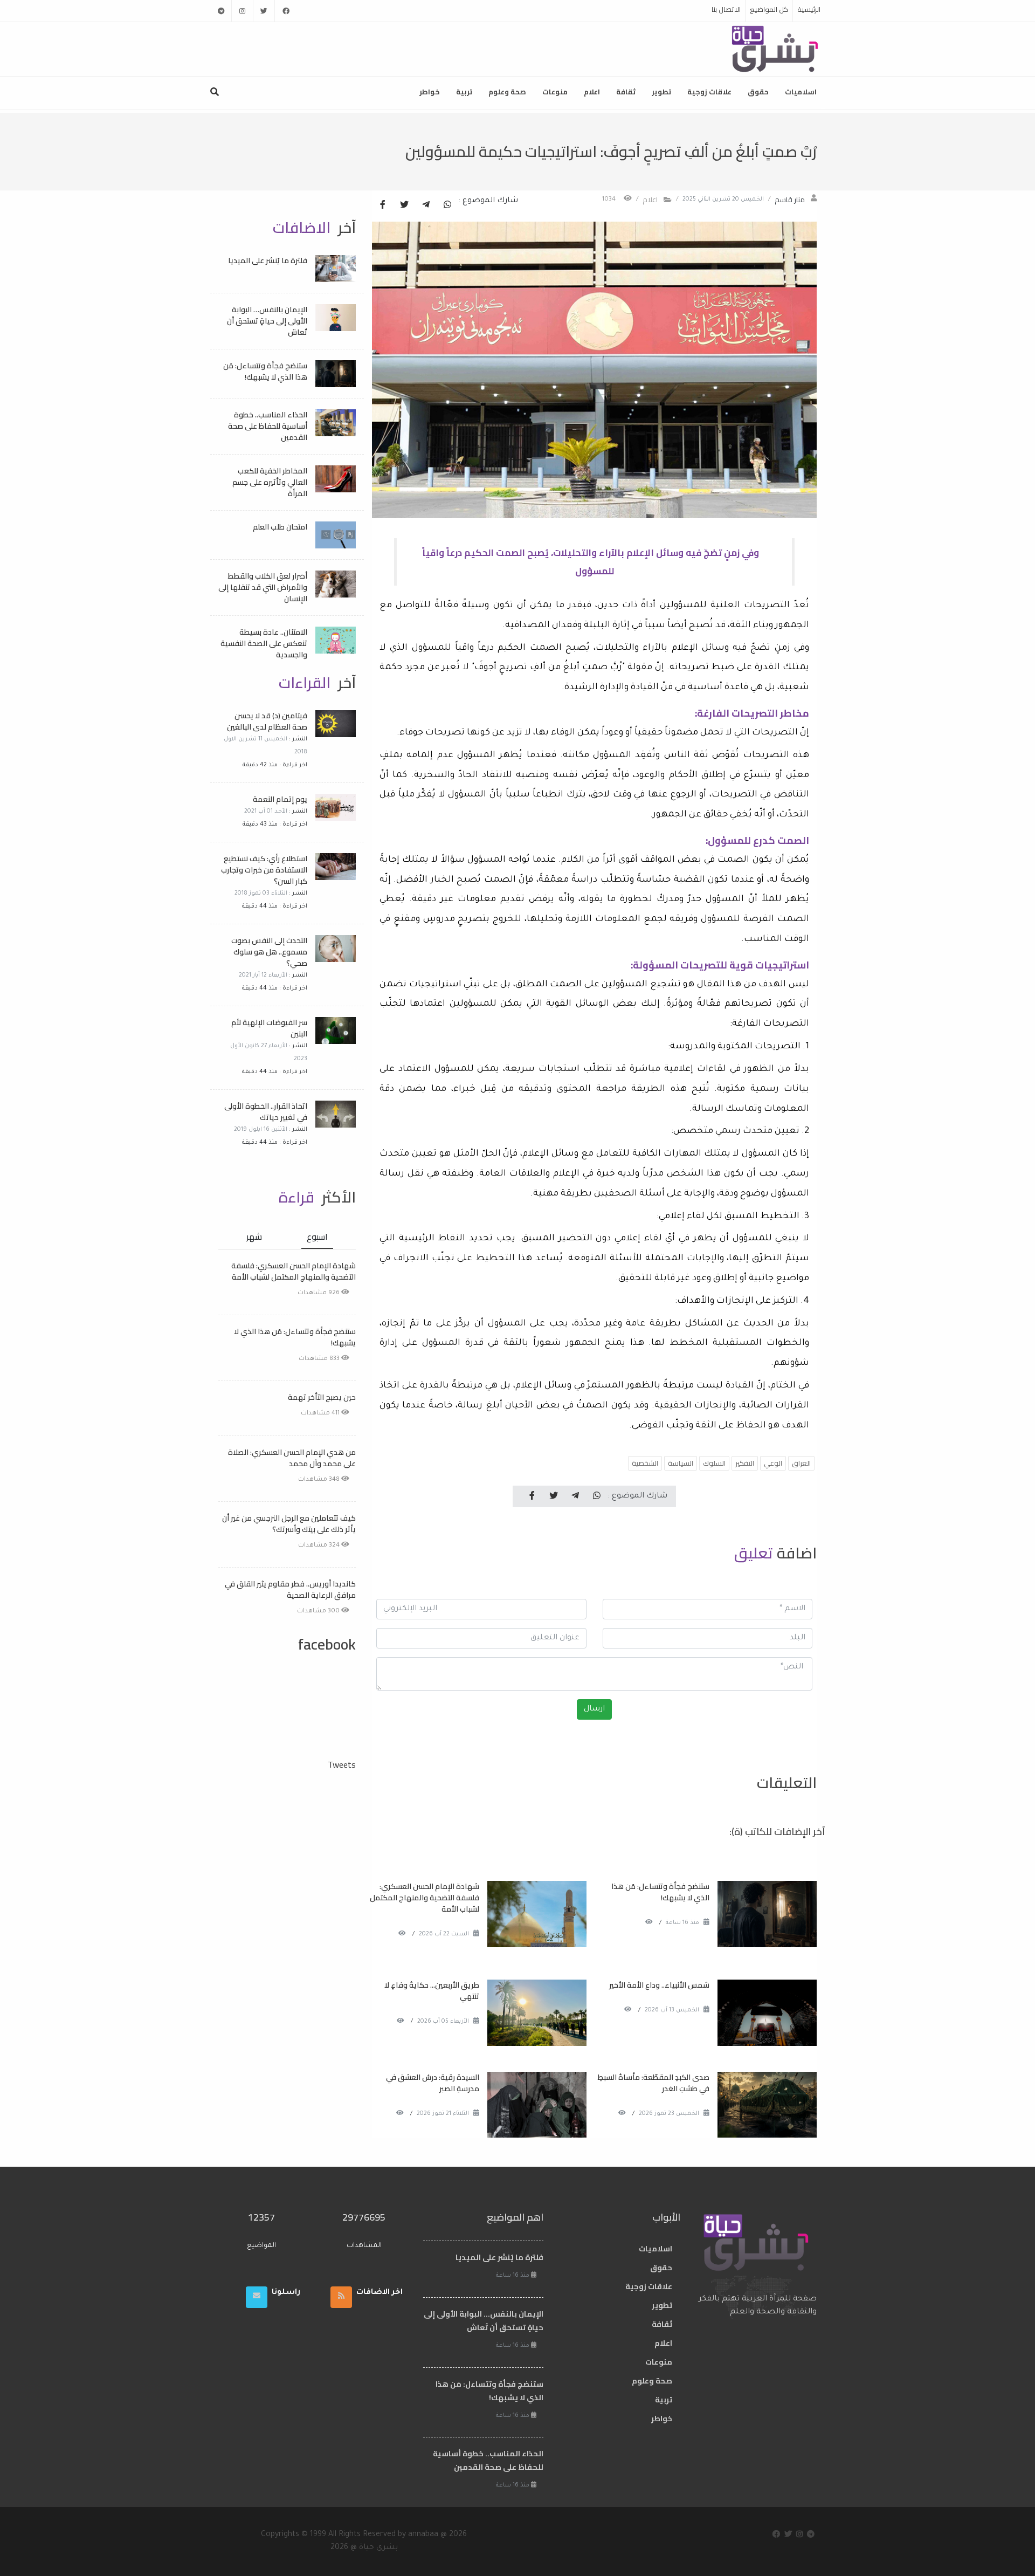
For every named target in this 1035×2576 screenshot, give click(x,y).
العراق (801, 1463)
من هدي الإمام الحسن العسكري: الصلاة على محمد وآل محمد (292, 1458)
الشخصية (645, 1463)
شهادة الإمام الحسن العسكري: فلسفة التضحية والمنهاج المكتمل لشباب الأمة (425, 1898)
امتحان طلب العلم (280, 527)
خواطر (430, 92)
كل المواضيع (769, 9)
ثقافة (626, 92)
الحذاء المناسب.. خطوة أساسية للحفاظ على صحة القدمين (268, 426)
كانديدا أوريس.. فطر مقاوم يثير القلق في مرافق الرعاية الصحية (290, 1589)
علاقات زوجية (709, 92)
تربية (464, 92)
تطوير (661, 92)
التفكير (745, 1463)
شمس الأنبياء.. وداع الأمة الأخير (659, 1985)
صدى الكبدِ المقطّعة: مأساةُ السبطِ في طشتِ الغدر (654, 2083)
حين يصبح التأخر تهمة (322, 1397)
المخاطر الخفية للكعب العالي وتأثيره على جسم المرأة (270, 482)
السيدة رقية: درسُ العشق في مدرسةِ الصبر (433, 2083)
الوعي (773, 1463)
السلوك (714, 1463)
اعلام (592, 92)
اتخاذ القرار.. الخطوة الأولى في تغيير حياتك (266, 1112)
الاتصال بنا (726, 9)
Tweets (342, 1764)
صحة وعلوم (507, 92)
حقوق (758, 92)
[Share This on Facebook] (383, 205)
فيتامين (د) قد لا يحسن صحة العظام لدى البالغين (267, 721)
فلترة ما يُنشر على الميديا (268, 260)
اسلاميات (801, 92)
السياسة (681, 1463)
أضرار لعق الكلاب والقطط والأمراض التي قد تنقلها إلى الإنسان (263, 587)
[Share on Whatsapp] (447, 205)
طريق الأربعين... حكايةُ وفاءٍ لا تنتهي (432, 1991)
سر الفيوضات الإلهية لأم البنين (269, 1028)
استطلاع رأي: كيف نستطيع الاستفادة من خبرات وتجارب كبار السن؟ (264, 870)
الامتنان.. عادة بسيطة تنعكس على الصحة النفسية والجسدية (264, 643)
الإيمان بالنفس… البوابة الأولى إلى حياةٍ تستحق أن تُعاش (267, 321)
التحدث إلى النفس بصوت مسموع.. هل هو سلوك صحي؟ (269, 952)
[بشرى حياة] (775, 48)
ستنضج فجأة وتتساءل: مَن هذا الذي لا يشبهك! (660, 1892)
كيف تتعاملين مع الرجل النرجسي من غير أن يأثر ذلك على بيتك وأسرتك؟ (289, 1524)
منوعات (555, 92)
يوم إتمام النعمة (280, 799)
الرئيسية (809, 9)
